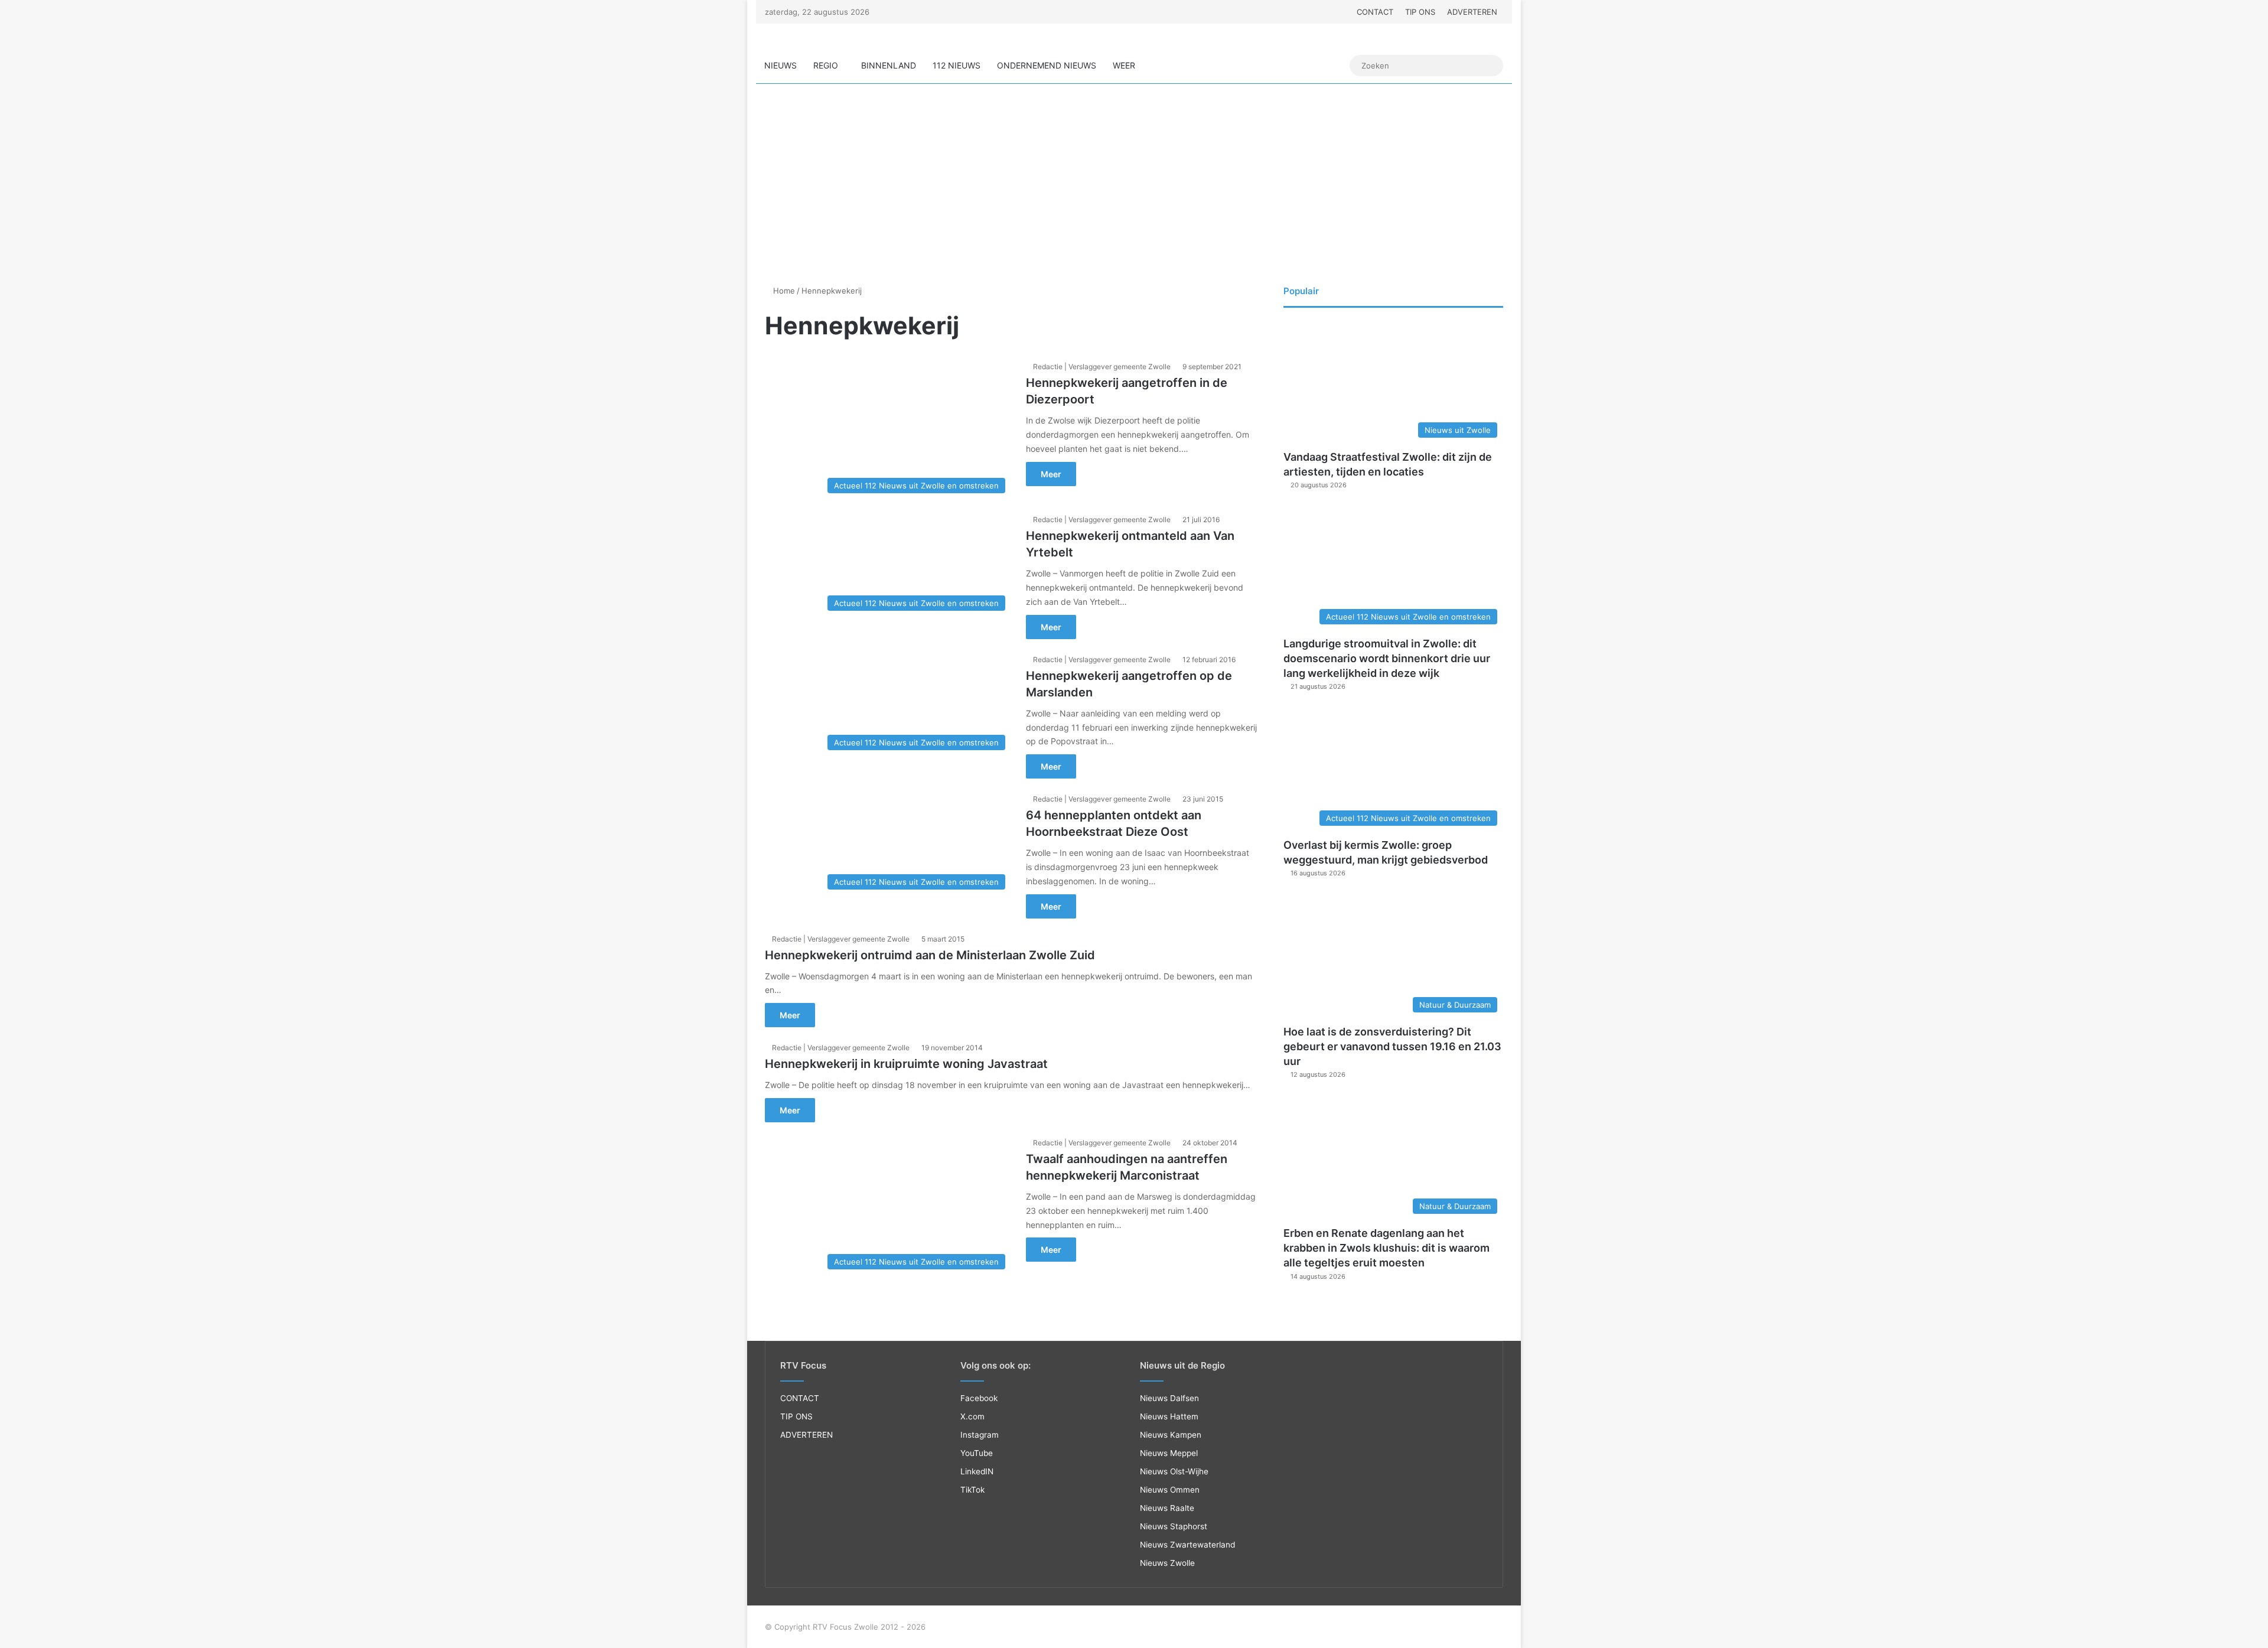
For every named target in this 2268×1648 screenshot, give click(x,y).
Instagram (980, 1435)
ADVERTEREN (1472, 12)
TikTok (972, 1490)
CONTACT (1375, 12)
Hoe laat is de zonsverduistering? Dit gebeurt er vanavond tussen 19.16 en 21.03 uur (1392, 1046)
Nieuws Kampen (1171, 1435)
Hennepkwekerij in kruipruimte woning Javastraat (906, 1064)
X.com (972, 1416)
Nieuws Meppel (1169, 1453)
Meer (1051, 474)
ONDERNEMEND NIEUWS (1047, 65)
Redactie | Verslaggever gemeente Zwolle (1102, 367)
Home (783, 291)
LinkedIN (977, 1471)
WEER (1124, 65)
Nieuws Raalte (1167, 1508)
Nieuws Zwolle (1167, 1563)
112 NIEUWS (957, 65)
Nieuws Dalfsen (1169, 1398)
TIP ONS (1420, 12)
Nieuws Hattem (1169, 1416)
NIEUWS (781, 65)
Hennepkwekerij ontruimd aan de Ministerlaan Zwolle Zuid (930, 955)
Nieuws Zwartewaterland (1187, 1545)
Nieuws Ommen (1170, 1490)
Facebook (979, 1398)
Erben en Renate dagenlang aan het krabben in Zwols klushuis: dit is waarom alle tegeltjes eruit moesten (1386, 1248)
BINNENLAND (889, 65)
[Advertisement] (1134, 184)
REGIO (826, 65)
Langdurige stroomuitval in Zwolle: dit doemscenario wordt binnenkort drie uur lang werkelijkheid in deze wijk (1387, 658)
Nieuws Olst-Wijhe (1174, 1471)
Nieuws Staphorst (1174, 1526)
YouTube (977, 1453)
